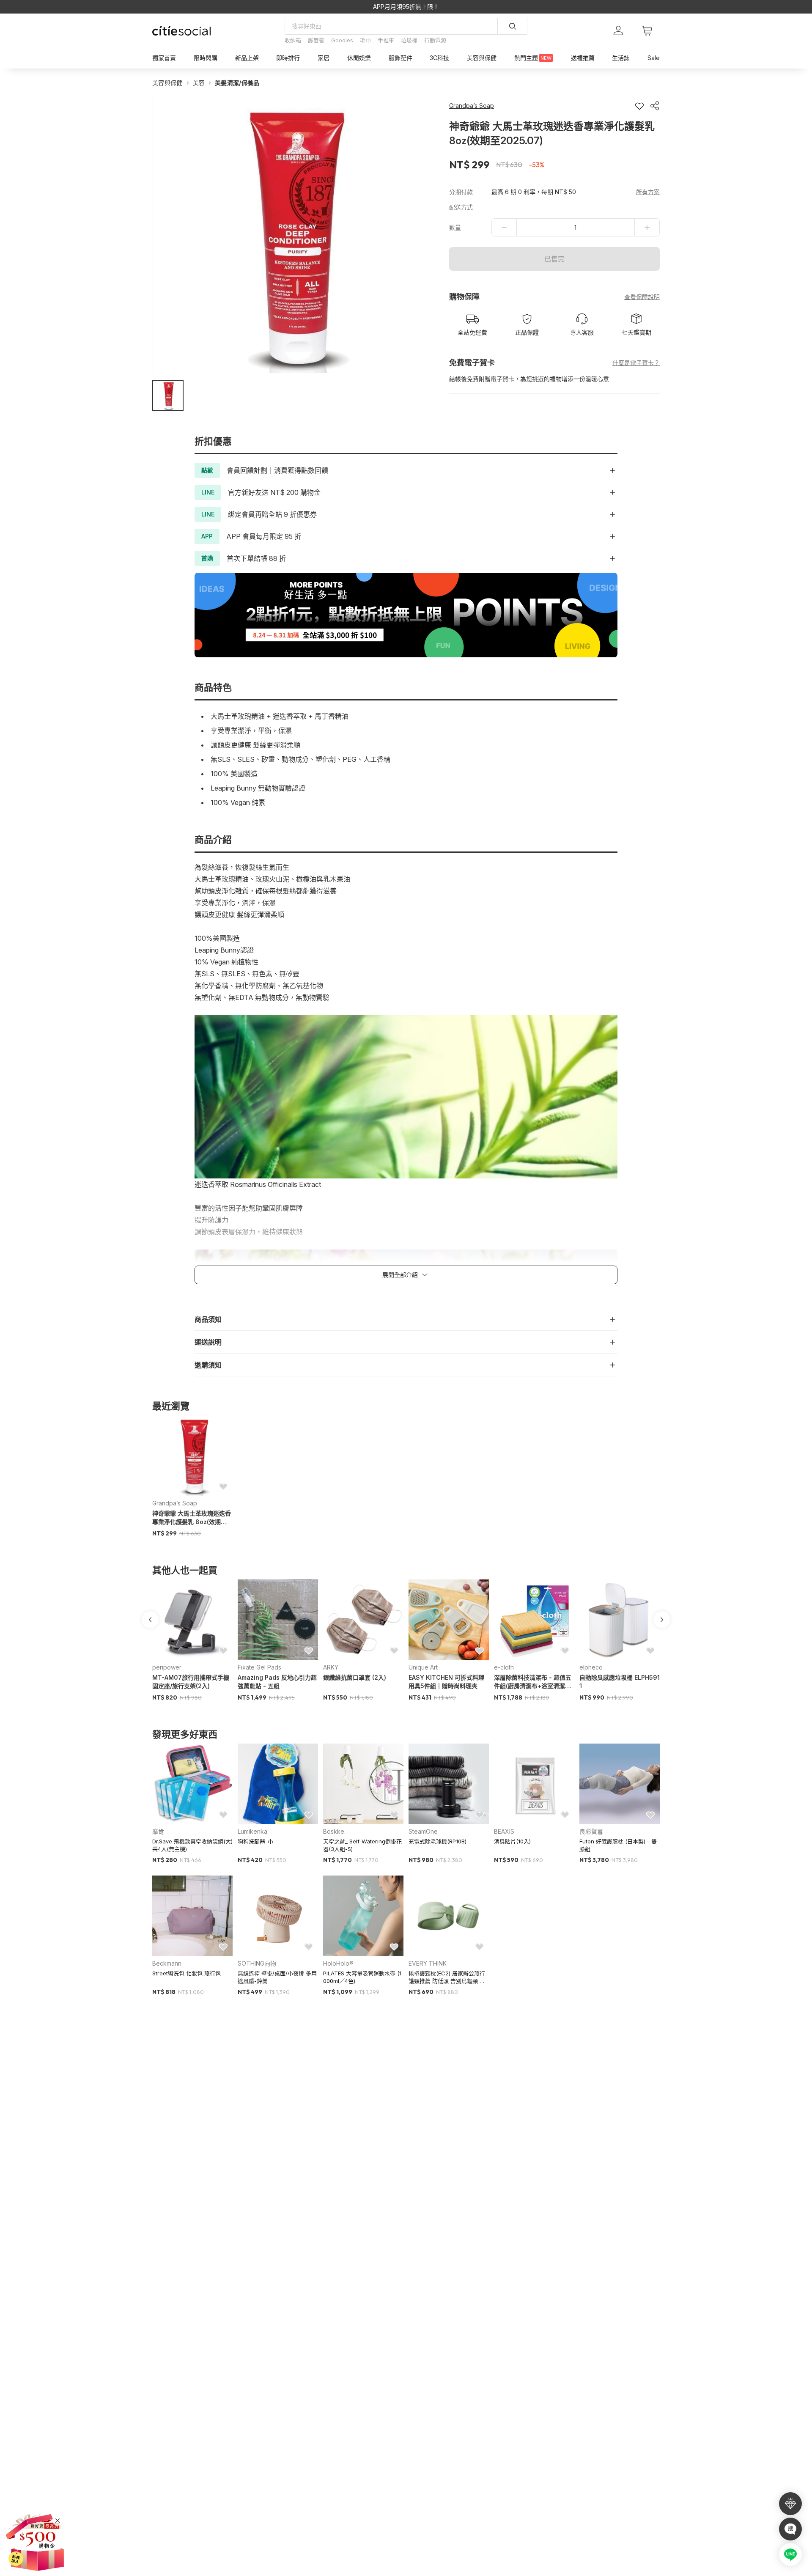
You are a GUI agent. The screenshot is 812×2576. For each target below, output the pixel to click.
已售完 (554, 259)
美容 (199, 83)
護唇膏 (316, 40)
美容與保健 (167, 83)
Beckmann (167, 1963)
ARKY (331, 1667)
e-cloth (504, 1667)
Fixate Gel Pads (259, 1667)
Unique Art (423, 1667)
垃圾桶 (409, 40)
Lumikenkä (252, 1831)
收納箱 (293, 40)
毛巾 (365, 40)
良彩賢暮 (591, 1831)
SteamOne (423, 1831)
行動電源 (435, 40)
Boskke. (334, 1831)
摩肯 (158, 1831)
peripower (167, 1667)
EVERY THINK (428, 1963)
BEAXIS (504, 1831)
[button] (168, 395)
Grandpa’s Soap (175, 1503)
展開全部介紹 (400, 1275)
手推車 (386, 40)
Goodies (342, 40)
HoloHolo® (338, 1963)
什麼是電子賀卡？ (636, 363)
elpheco (591, 1667)
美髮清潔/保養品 (237, 83)
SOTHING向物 (257, 1963)
